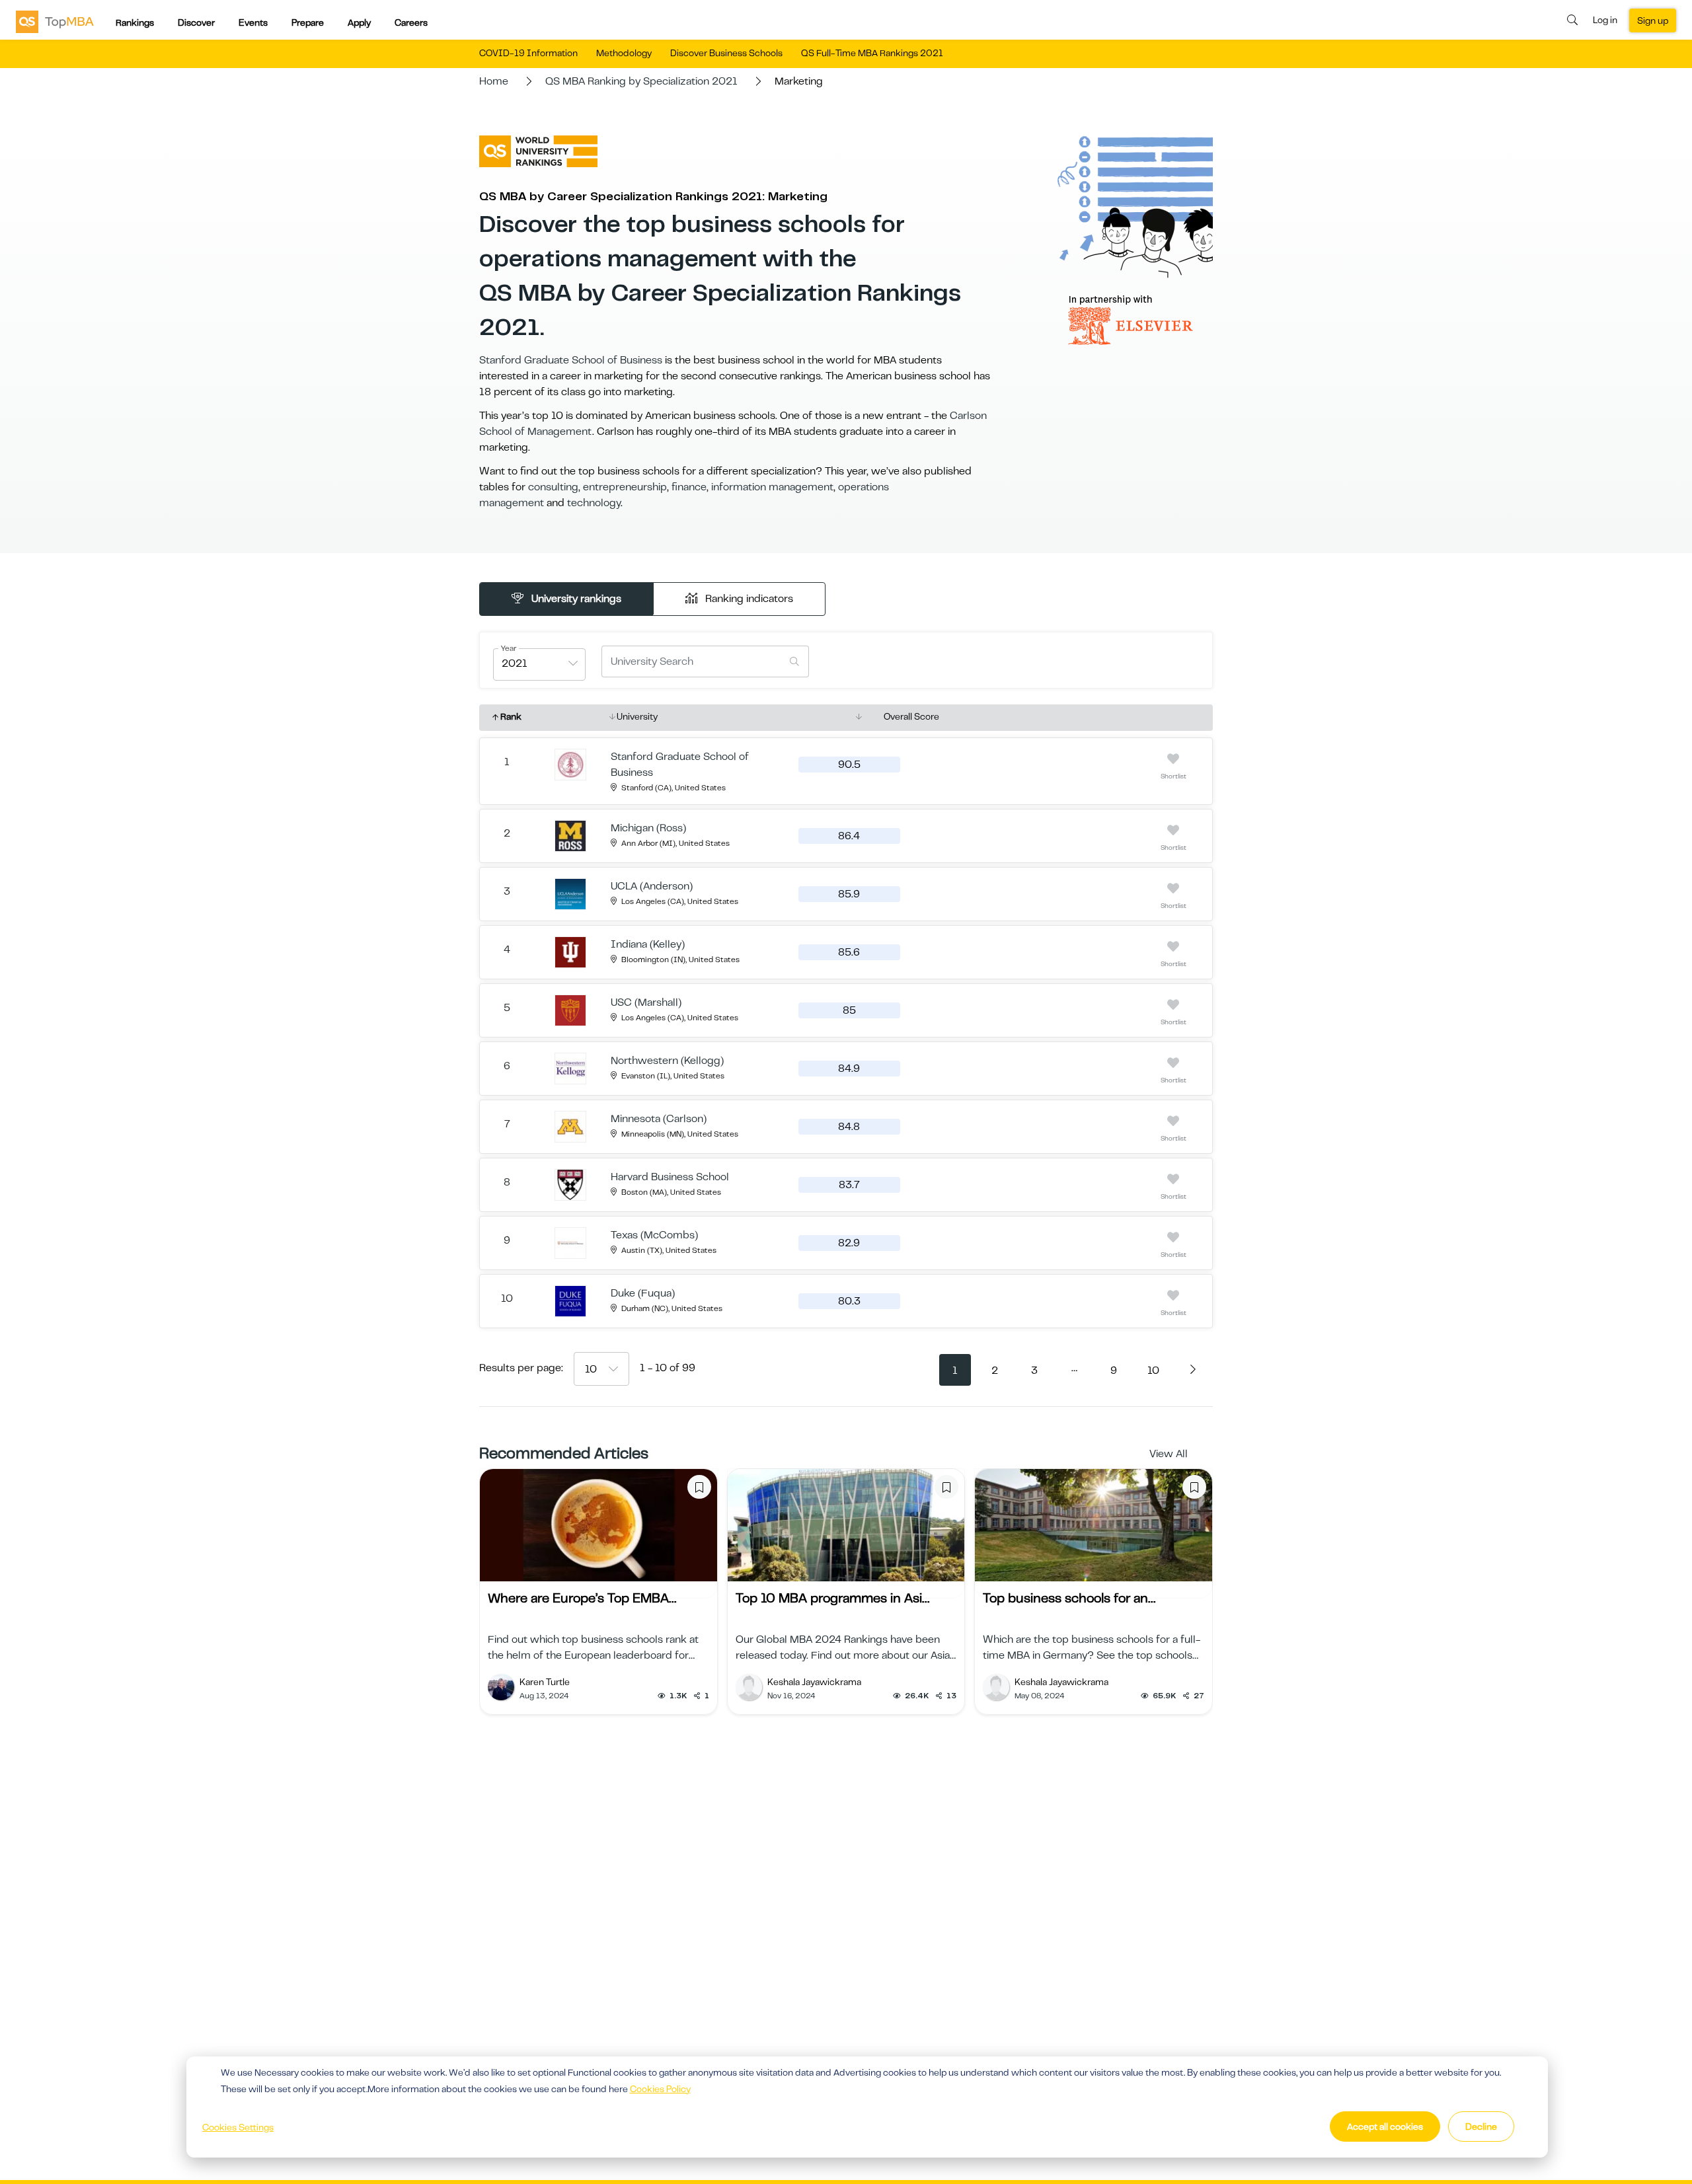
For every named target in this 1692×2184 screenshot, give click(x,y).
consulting (553, 487)
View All (1169, 1454)
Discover (196, 22)
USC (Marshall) (646, 1002)
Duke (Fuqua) (643, 1293)
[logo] (55, 21)
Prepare (308, 22)
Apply (359, 22)
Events (253, 22)
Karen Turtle (545, 1682)
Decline (1481, 2127)
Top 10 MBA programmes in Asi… (832, 1598)
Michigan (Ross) (648, 828)
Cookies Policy (660, 2089)
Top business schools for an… (1069, 1598)
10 (1153, 1371)
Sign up (1653, 20)
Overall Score (911, 716)
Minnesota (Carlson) (659, 1119)
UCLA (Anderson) (652, 886)
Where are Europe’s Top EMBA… (582, 1598)
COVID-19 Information (528, 53)
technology (594, 503)
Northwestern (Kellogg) (667, 1061)
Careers (411, 22)
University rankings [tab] (575, 599)
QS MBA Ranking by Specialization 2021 (641, 81)
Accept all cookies (1385, 2127)
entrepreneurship (625, 487)
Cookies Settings (238, 2127)
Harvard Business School (670, 1177)
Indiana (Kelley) (648, 944)
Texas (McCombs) (654, 1235)
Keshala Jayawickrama (814, 1682)
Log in (1605, 20)
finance (689, 487)
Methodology (624, 53)
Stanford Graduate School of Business (571, 360)
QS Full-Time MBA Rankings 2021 (872, 53)
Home (494, 81)
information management (772, 487)
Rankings (135, 22)
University (637, 716)
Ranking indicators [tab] (748, 599)
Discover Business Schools (726, 53)
